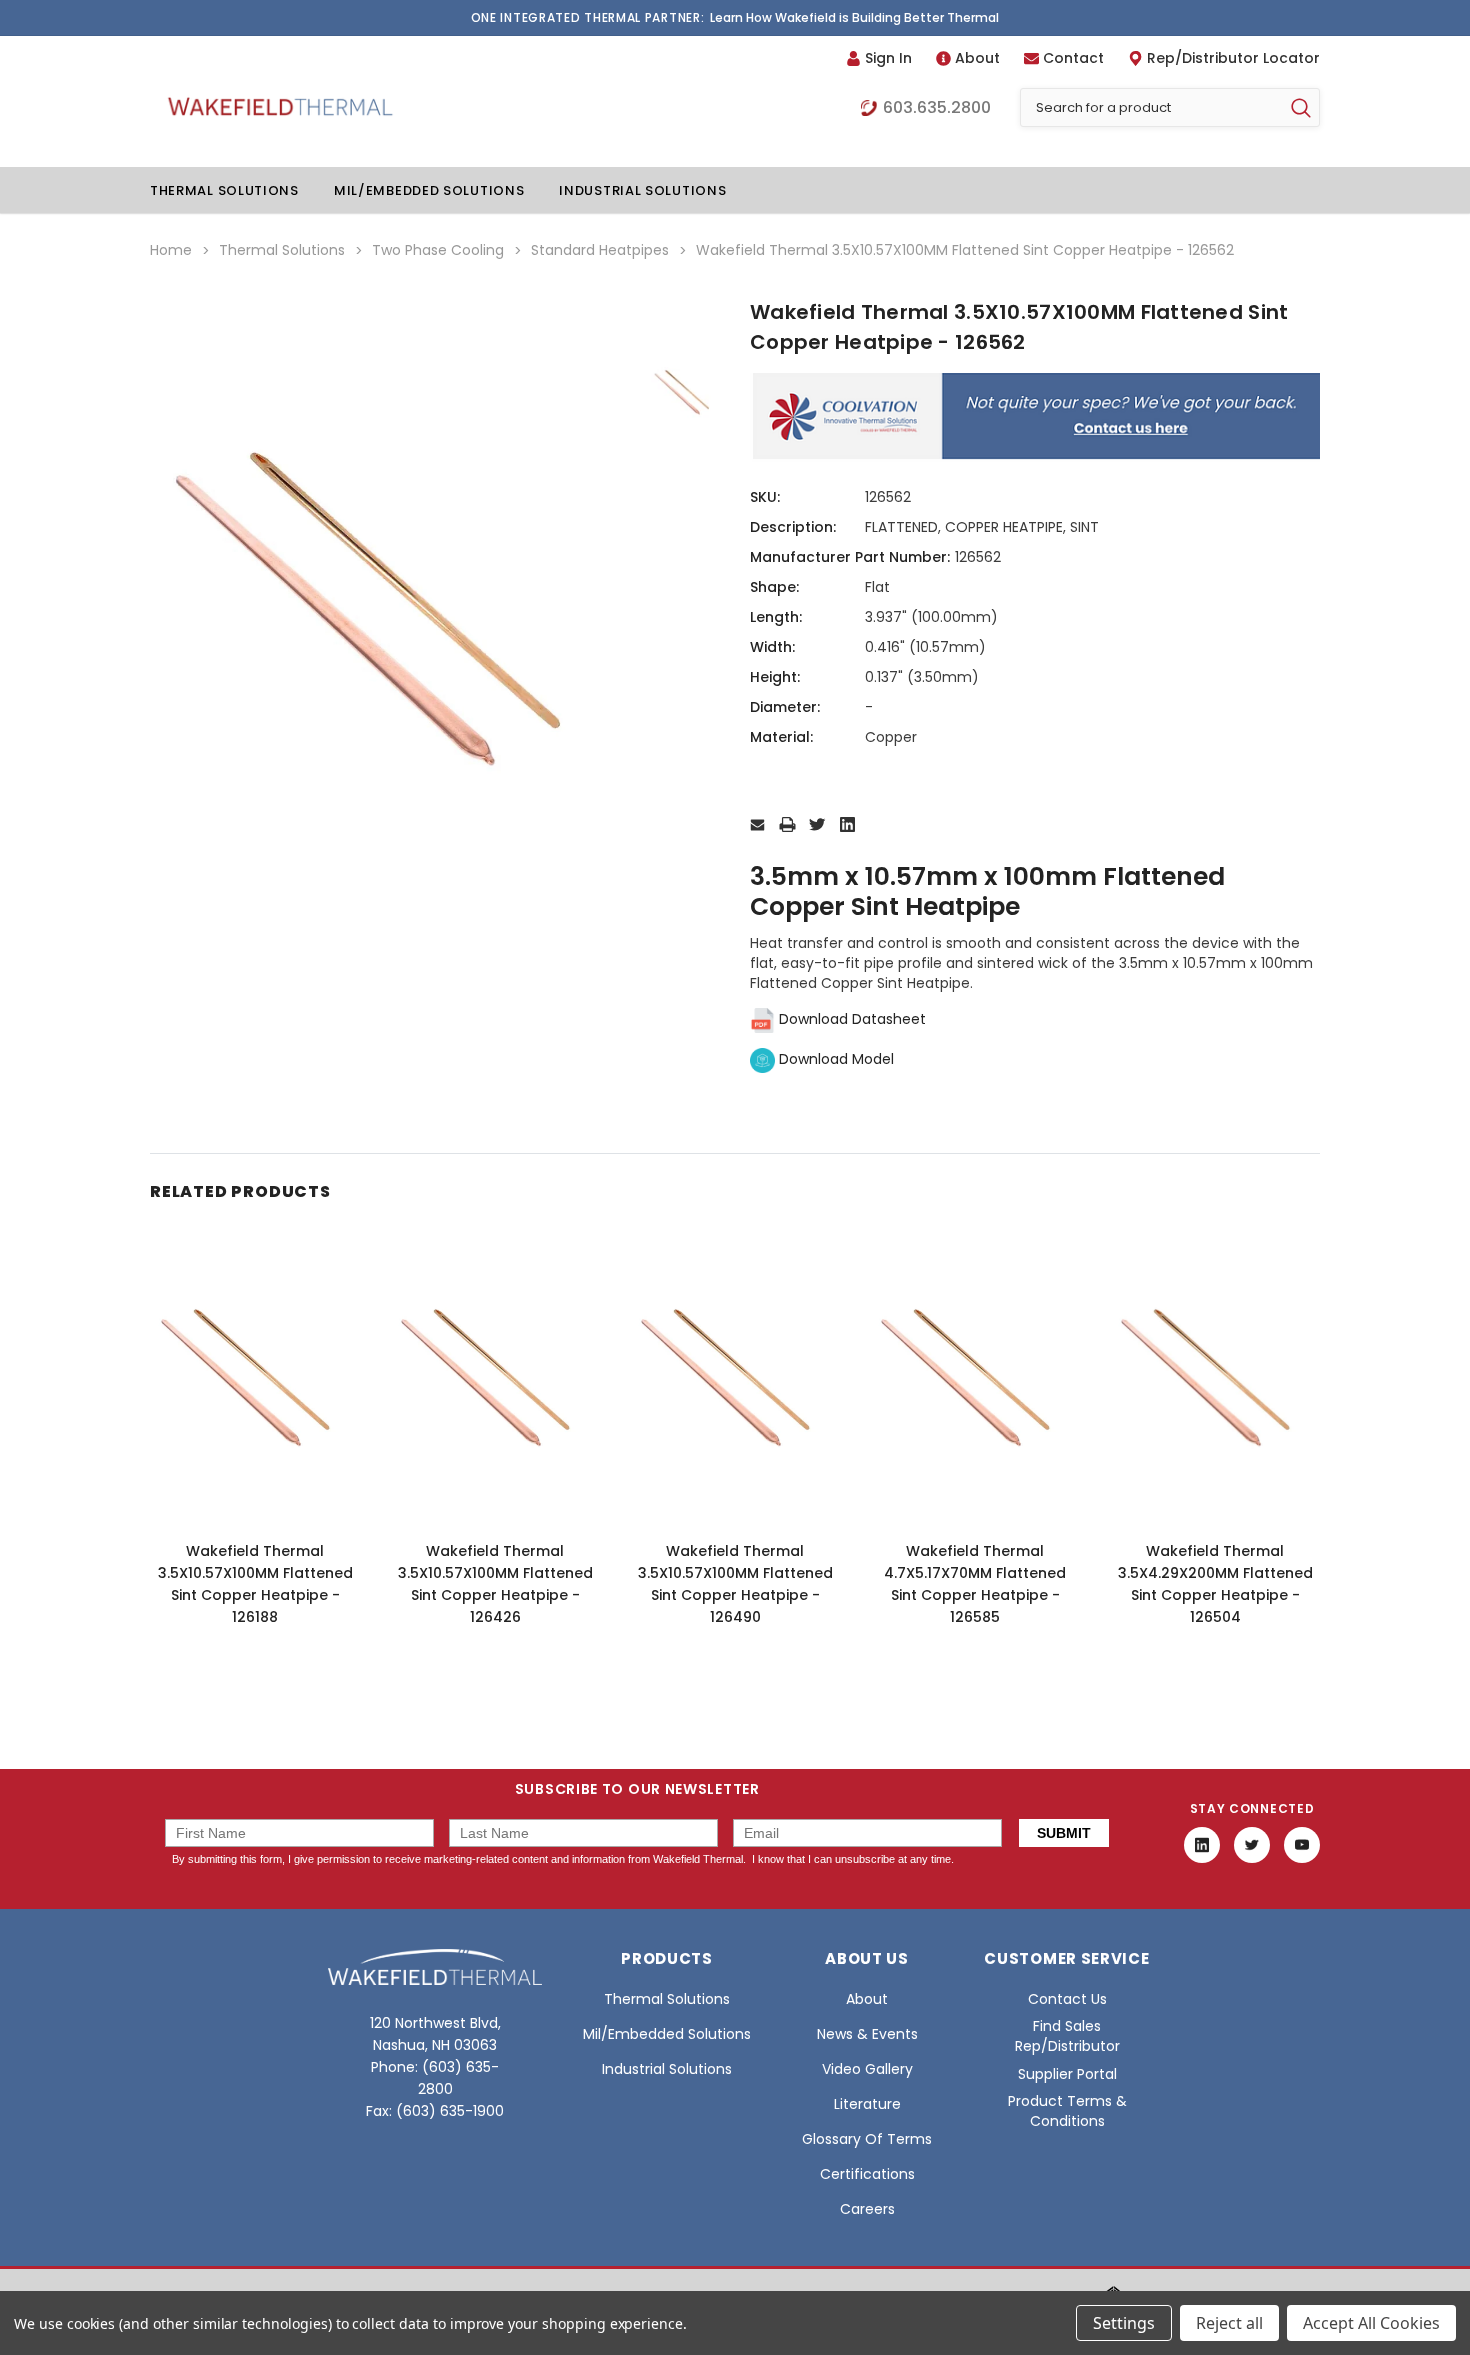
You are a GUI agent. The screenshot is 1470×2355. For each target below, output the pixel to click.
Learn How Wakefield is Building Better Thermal (854, 17)
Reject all (1229, 2323)
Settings (1124, 2323)
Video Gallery (867, 2069)
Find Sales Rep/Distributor (1067, 2036)
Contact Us (1067, 1999)
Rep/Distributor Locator (1233, 58)
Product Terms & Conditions (1067, 2111)
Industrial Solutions (642, 190)
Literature (867, 2104)
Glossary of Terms (867, 2139)
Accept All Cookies (1371, 2323)
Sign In (888, 58)
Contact (1073, 58)
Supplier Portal (1067, 2074)
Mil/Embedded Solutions (429, 190)
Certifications (867, 2174)
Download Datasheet (850, 1019)
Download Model (834, 1059)
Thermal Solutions (224, 190)
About (977, 58)
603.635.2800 (937, 108)
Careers (867, 2209)
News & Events (867, 2034)
